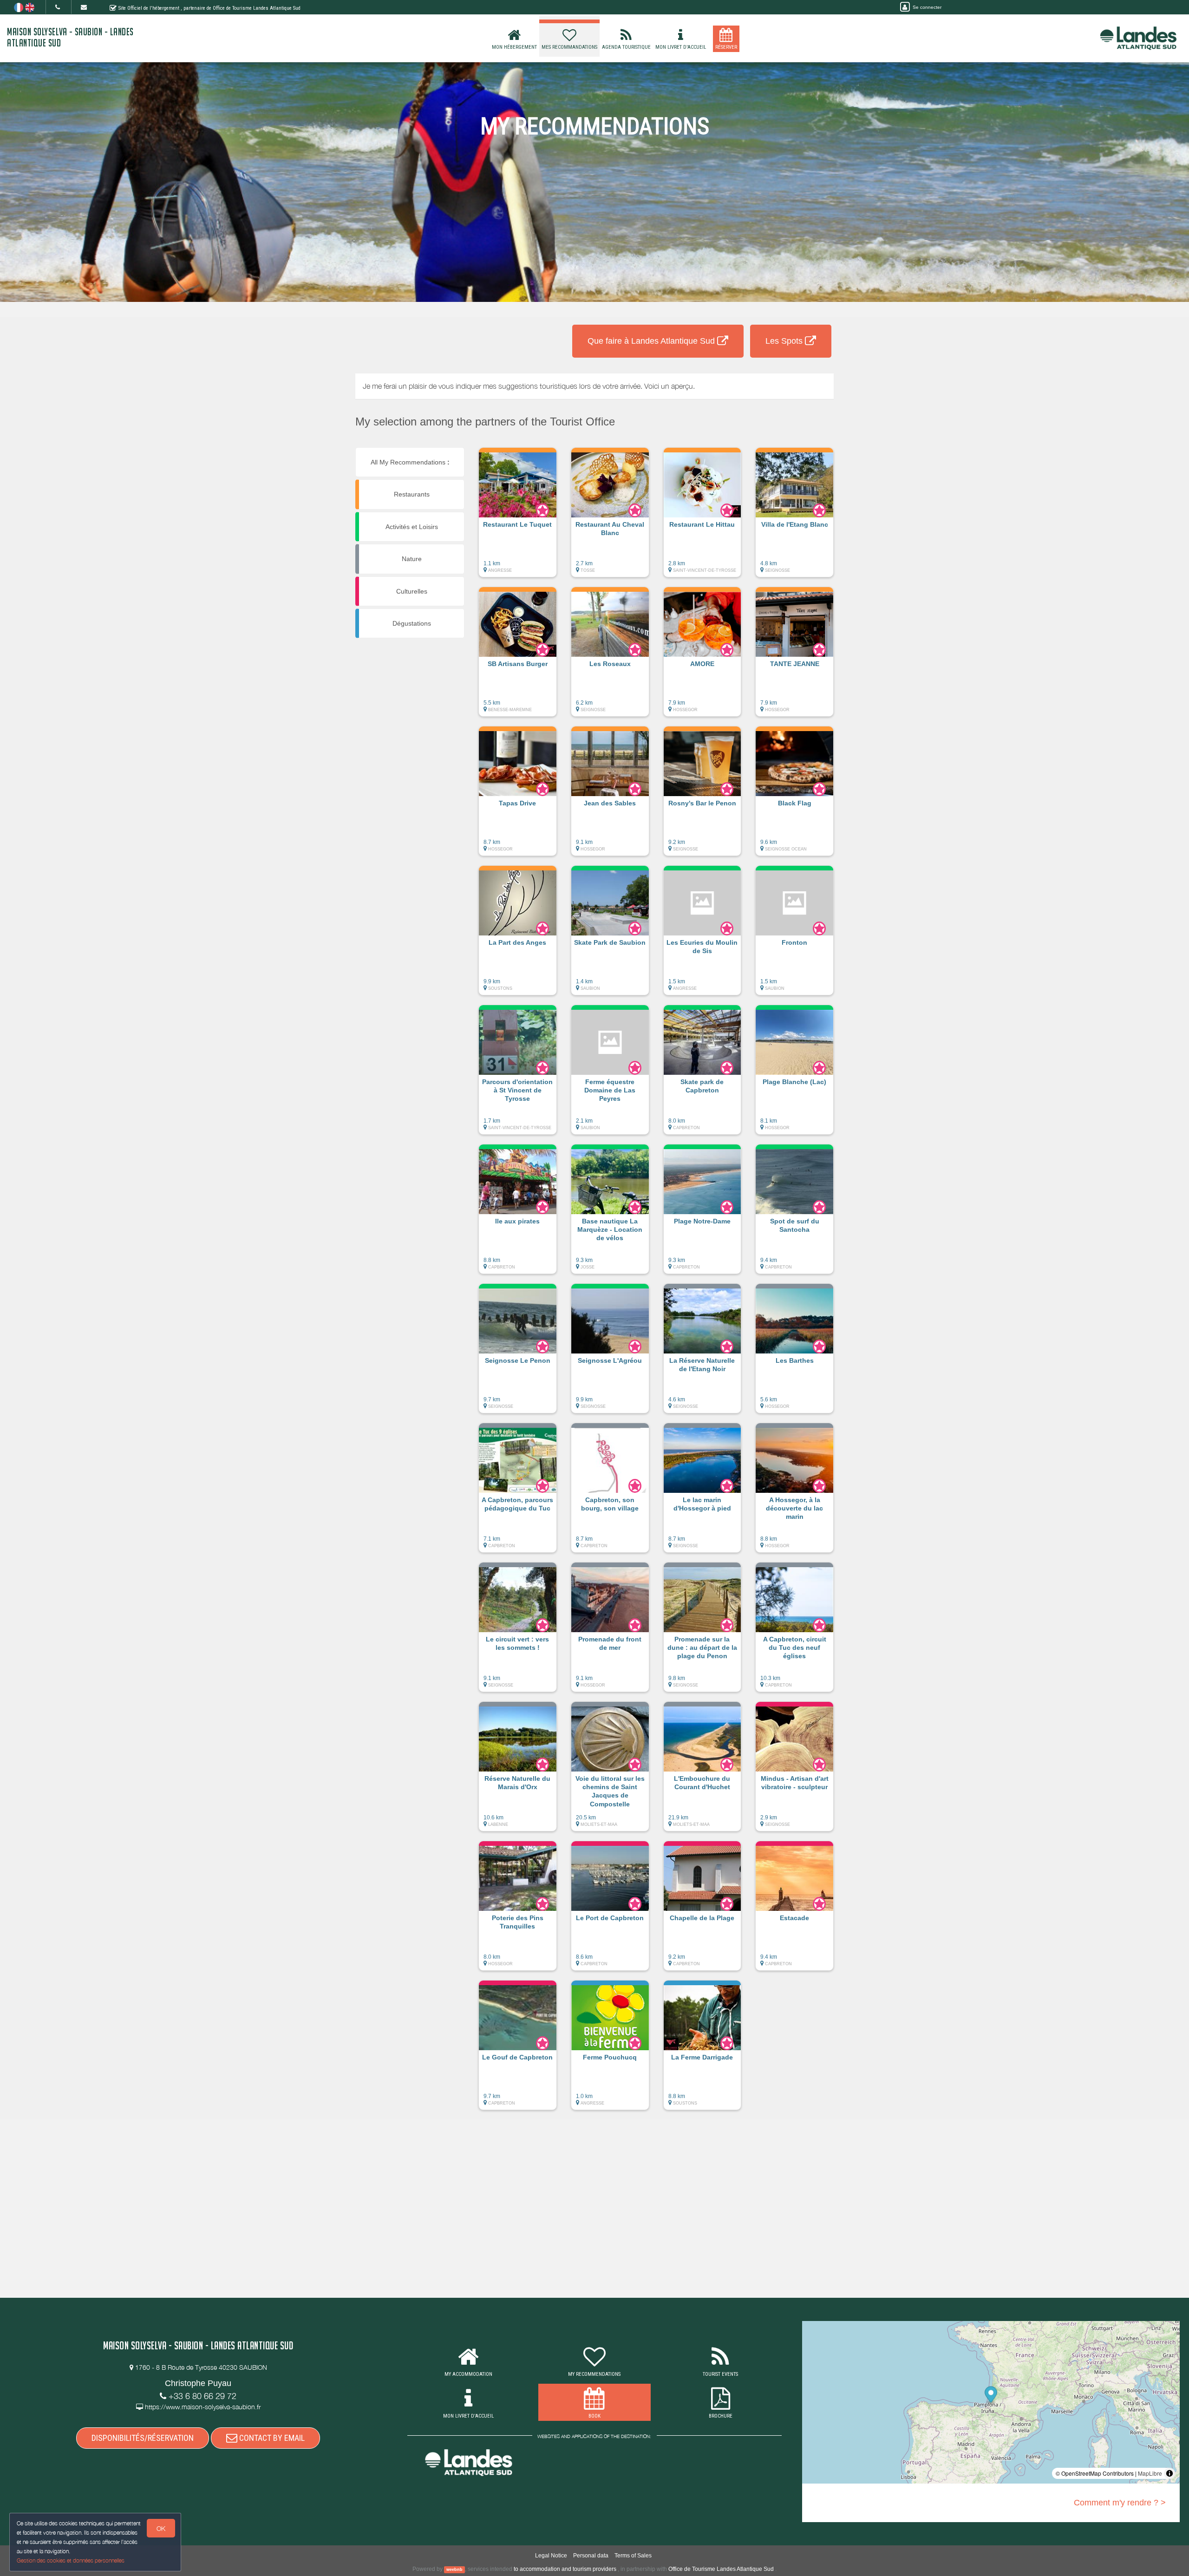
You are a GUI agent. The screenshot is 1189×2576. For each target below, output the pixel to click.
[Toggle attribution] (1169, 2473)
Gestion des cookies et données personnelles (71, 2560)
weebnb (454, 2569)
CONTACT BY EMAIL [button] (271, 2438)
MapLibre (1150, 2473)
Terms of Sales (633, 2556)
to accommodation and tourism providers (565, 2569)
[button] (518, 517)
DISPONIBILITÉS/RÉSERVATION (143, 2438)
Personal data (591, 2556)
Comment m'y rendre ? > (1120, 2503)
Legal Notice (551, 2556)
